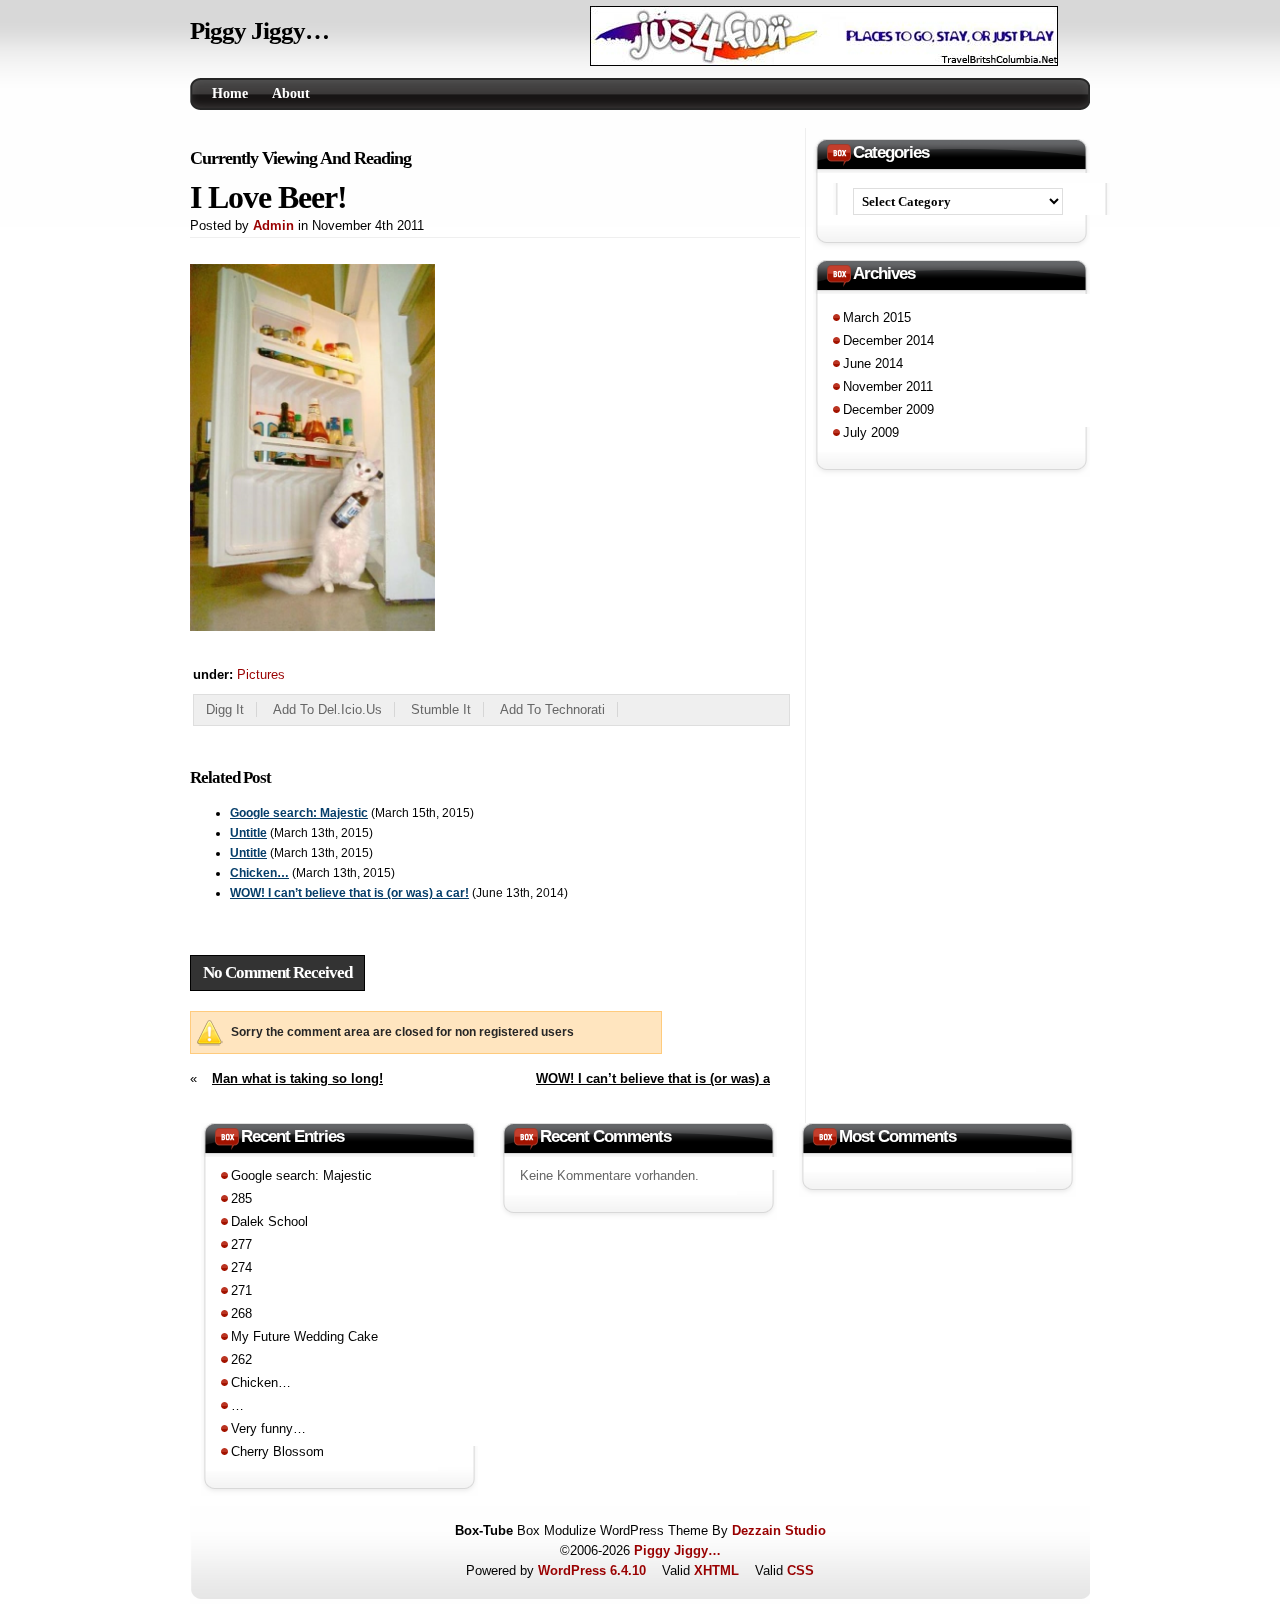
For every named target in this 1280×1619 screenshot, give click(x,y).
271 (241, 1290)
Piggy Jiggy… (259, 30)
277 (241, 1244)
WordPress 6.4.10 (592, 1570)
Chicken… (259, 873)
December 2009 (888, 409)
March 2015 (877, 317)
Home (230, 93)
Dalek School (269, 1221)
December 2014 (888, 340)
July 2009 (871, 432)
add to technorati (552, 709)
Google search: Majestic (299, 813)
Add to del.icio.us (327, 709)
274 (241, 1267)
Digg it (225, 709)
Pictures (261, 674)
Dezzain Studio (779, 1530)
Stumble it (441, 709)
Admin (273, 225)
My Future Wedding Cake (304, 1336)
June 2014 (873, 363)
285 (241, 1198)
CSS (800, 1570)
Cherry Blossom (277, 1451)
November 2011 (888, 386)
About (291, 93)
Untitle (248, 833)
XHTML (716, 1570)
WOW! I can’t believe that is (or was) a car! (349, 893)
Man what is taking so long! (297, 1078)
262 (241, 1359)
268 (241, 1313)
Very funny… (268, 1428)
